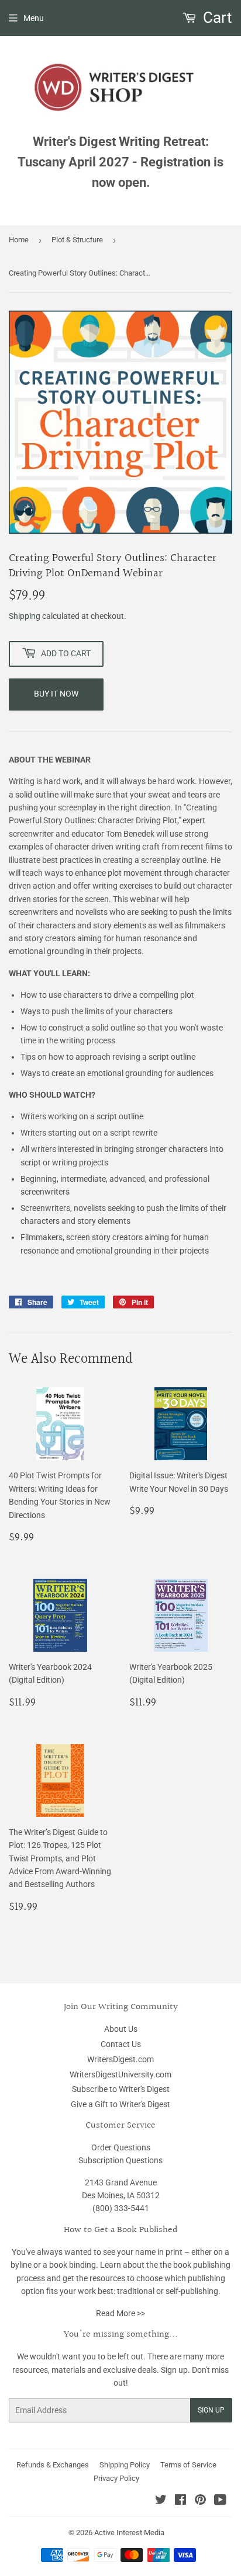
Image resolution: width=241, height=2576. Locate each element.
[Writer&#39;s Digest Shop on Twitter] (161, 2501)
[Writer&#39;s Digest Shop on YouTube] (220, 2501)
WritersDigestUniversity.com (120, 2074)
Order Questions (121, 2147)
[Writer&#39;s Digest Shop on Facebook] (180, 2501)
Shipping (25, 616)
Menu (34, 18)
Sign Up (211, 2410)
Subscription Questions (120, 2160)
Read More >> (120, 2313)
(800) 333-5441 (121, 2208)
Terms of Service (188, 2465)
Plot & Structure (77, 240)
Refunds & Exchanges (53, 2465)
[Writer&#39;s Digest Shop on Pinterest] (200, 2501)
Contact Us (121, 2044)
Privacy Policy (116, 2478)
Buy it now (56, 694)
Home (19, 240)
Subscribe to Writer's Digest (121, 2089)
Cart (216, 18)
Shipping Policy (125, 2465)
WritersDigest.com (120, 2059)
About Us (121, 2029)
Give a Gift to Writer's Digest (120, 2104)
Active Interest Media (129, 2533)
